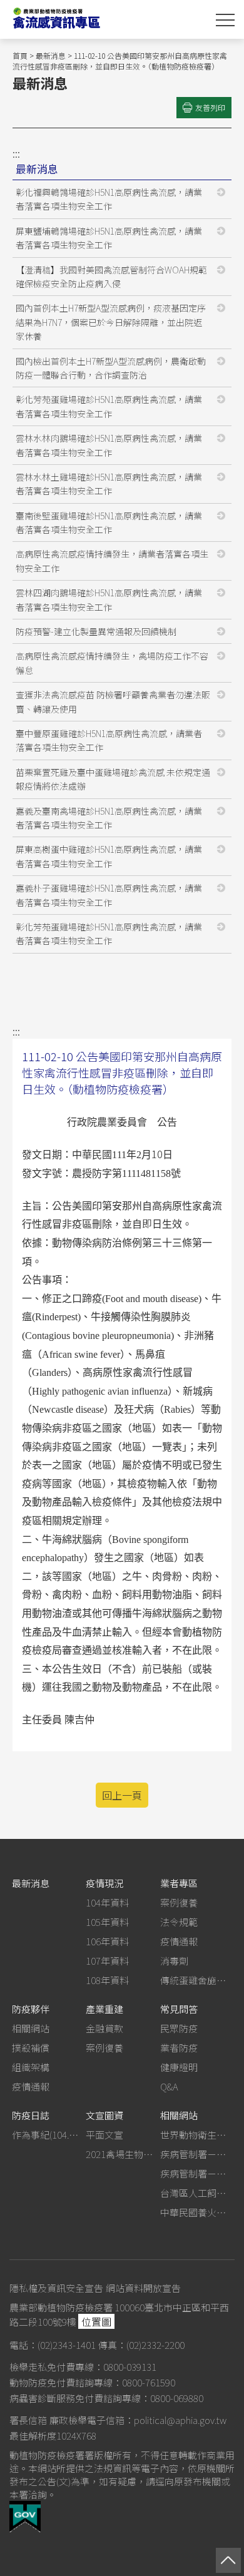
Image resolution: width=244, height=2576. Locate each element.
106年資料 (107, 1941)
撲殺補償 (31, 2048)
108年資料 (107, 1980)
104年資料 (107, 1902)
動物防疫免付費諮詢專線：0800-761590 (92, 2382)
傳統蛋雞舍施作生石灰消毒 (195, 1980)
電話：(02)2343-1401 (53, 2345)
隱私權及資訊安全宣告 (56, 2288)
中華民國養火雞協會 (195, 2212)
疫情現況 (104, 1883)
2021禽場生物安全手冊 (121, 2154)
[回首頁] (94, 19)
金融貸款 (104, 2028)
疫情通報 (179, 1941)
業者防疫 (179, 2048)
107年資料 (107, 1961)
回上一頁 (122, 1795)
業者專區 (179, 1883)
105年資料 (107, 1922)
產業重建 (104, 2009)
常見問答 (179, 2009)
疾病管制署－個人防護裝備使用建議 (195, 2154)
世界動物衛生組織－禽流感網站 (195, 2135)
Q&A (169, 2086)
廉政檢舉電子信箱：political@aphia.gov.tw (138, 2420)
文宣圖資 (104, 2115)
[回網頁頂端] (228, 2560)
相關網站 (31, 2028)
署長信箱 (28, 2420)
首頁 (20, 55)
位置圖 (96, 2321)
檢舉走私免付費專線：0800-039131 (83, 2367)
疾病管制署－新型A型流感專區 (195, 2173)
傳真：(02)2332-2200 (141, 2345)
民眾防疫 (179, 2028)
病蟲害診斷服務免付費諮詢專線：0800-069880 (106, 2398)
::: (16, 153)
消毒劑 (174, 1961)
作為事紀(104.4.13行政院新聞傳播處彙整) (47, 2135)
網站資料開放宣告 (143, 2288)
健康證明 (179, 2067)
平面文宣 (104, 2135)
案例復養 (179, 1902)
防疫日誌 (31, 2115)
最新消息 (51, 55)
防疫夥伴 (31, 2009)
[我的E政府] (25, 2528)
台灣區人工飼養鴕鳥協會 (195, 2193)
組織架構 (31, 2067)
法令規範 (179, 1922)
